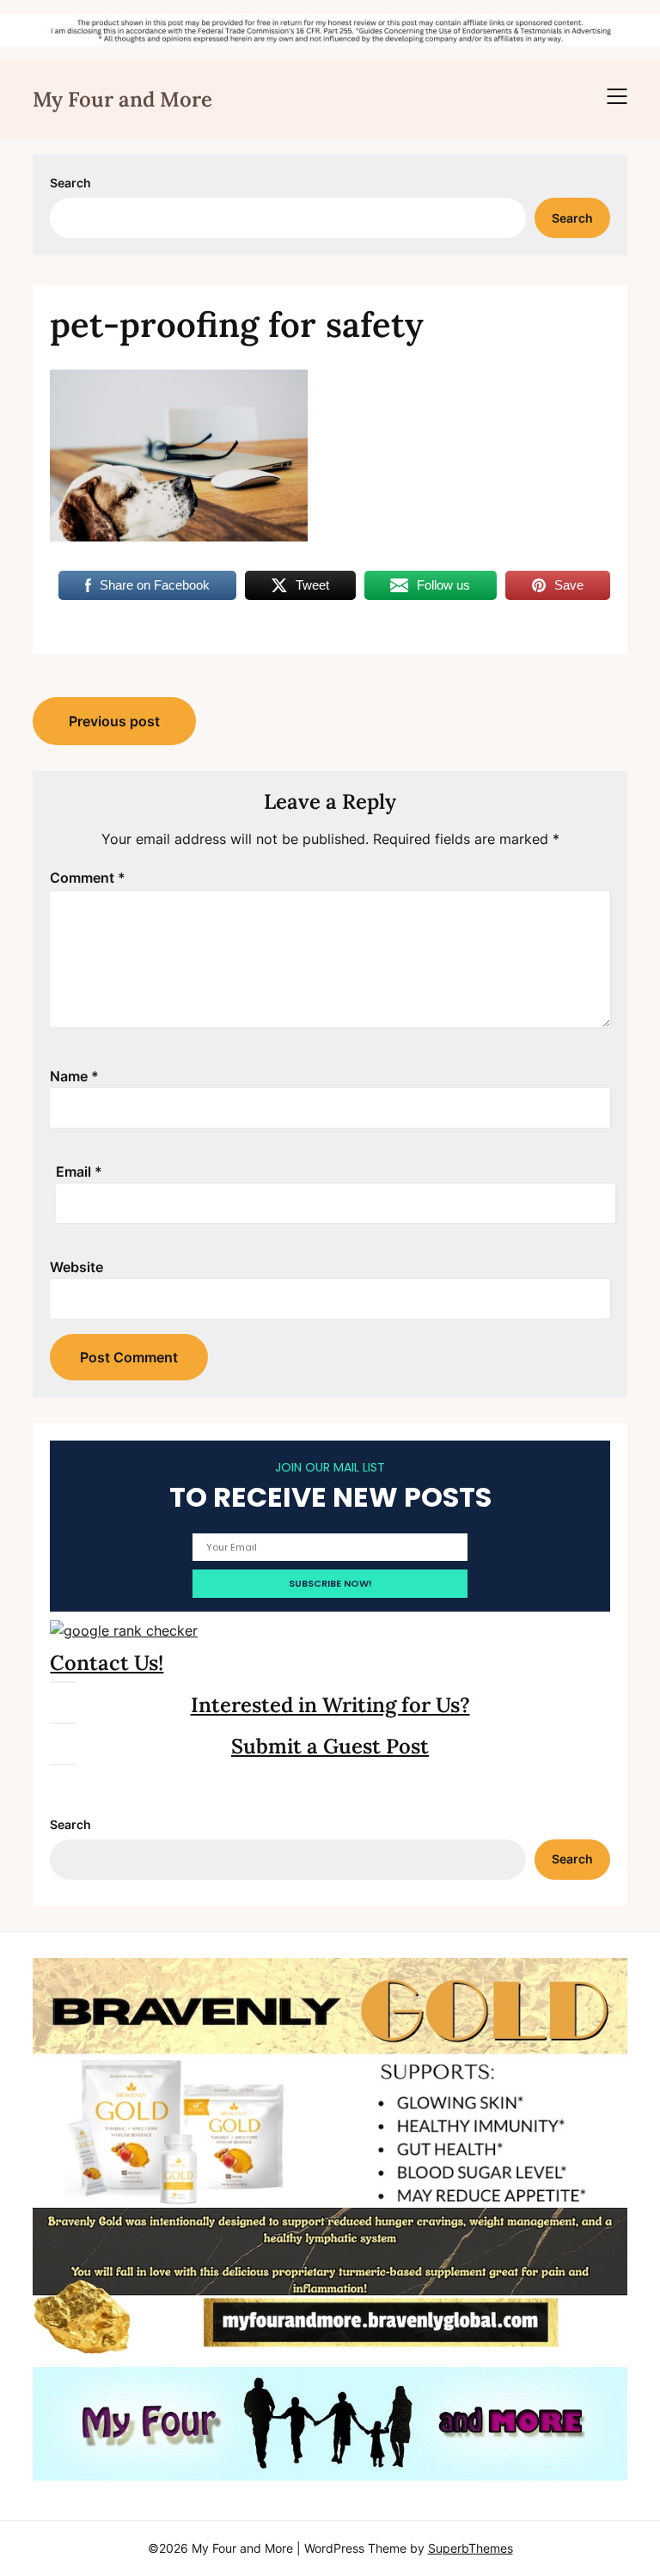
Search (70, 183)
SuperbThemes (471, 2548)
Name (74, 1076)
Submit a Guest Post (330, 1746)
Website (76, 1267)
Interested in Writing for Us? (330, 1705)
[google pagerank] (124, 1631)
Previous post (114, 721)
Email (79, 1172)
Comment (88, 878)
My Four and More (122, 99)
